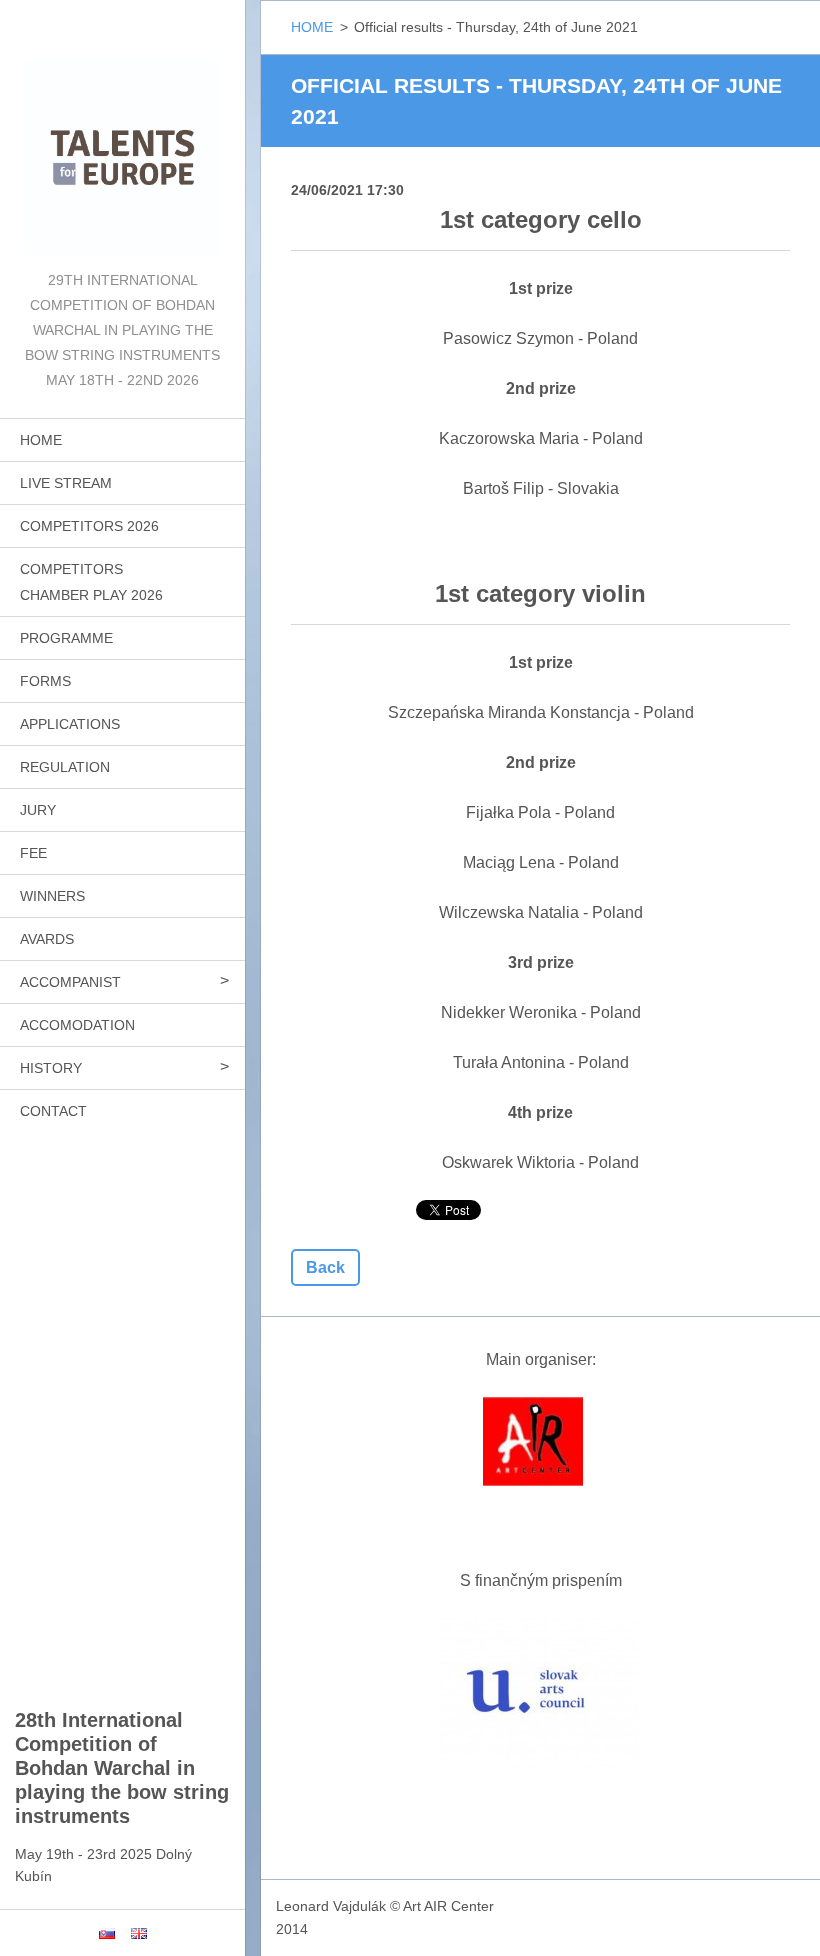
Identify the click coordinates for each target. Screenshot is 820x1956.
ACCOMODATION (77, 1025)
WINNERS (52, 896)
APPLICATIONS (70, 724)
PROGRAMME (66, 638)
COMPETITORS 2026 (89, 526)
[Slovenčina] (107, 1933)
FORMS (45, 681)
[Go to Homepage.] (122, 134)
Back (325, 1267)
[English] (139, 1933)
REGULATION (65, 767)
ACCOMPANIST (70, 982)
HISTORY (51, 1068)
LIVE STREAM (66, 483)
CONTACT (53, 1111)
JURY (38, 810)
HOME (41, 440)
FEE (33, 853)
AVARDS (47, 939)
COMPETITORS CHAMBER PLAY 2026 (91, 582)
